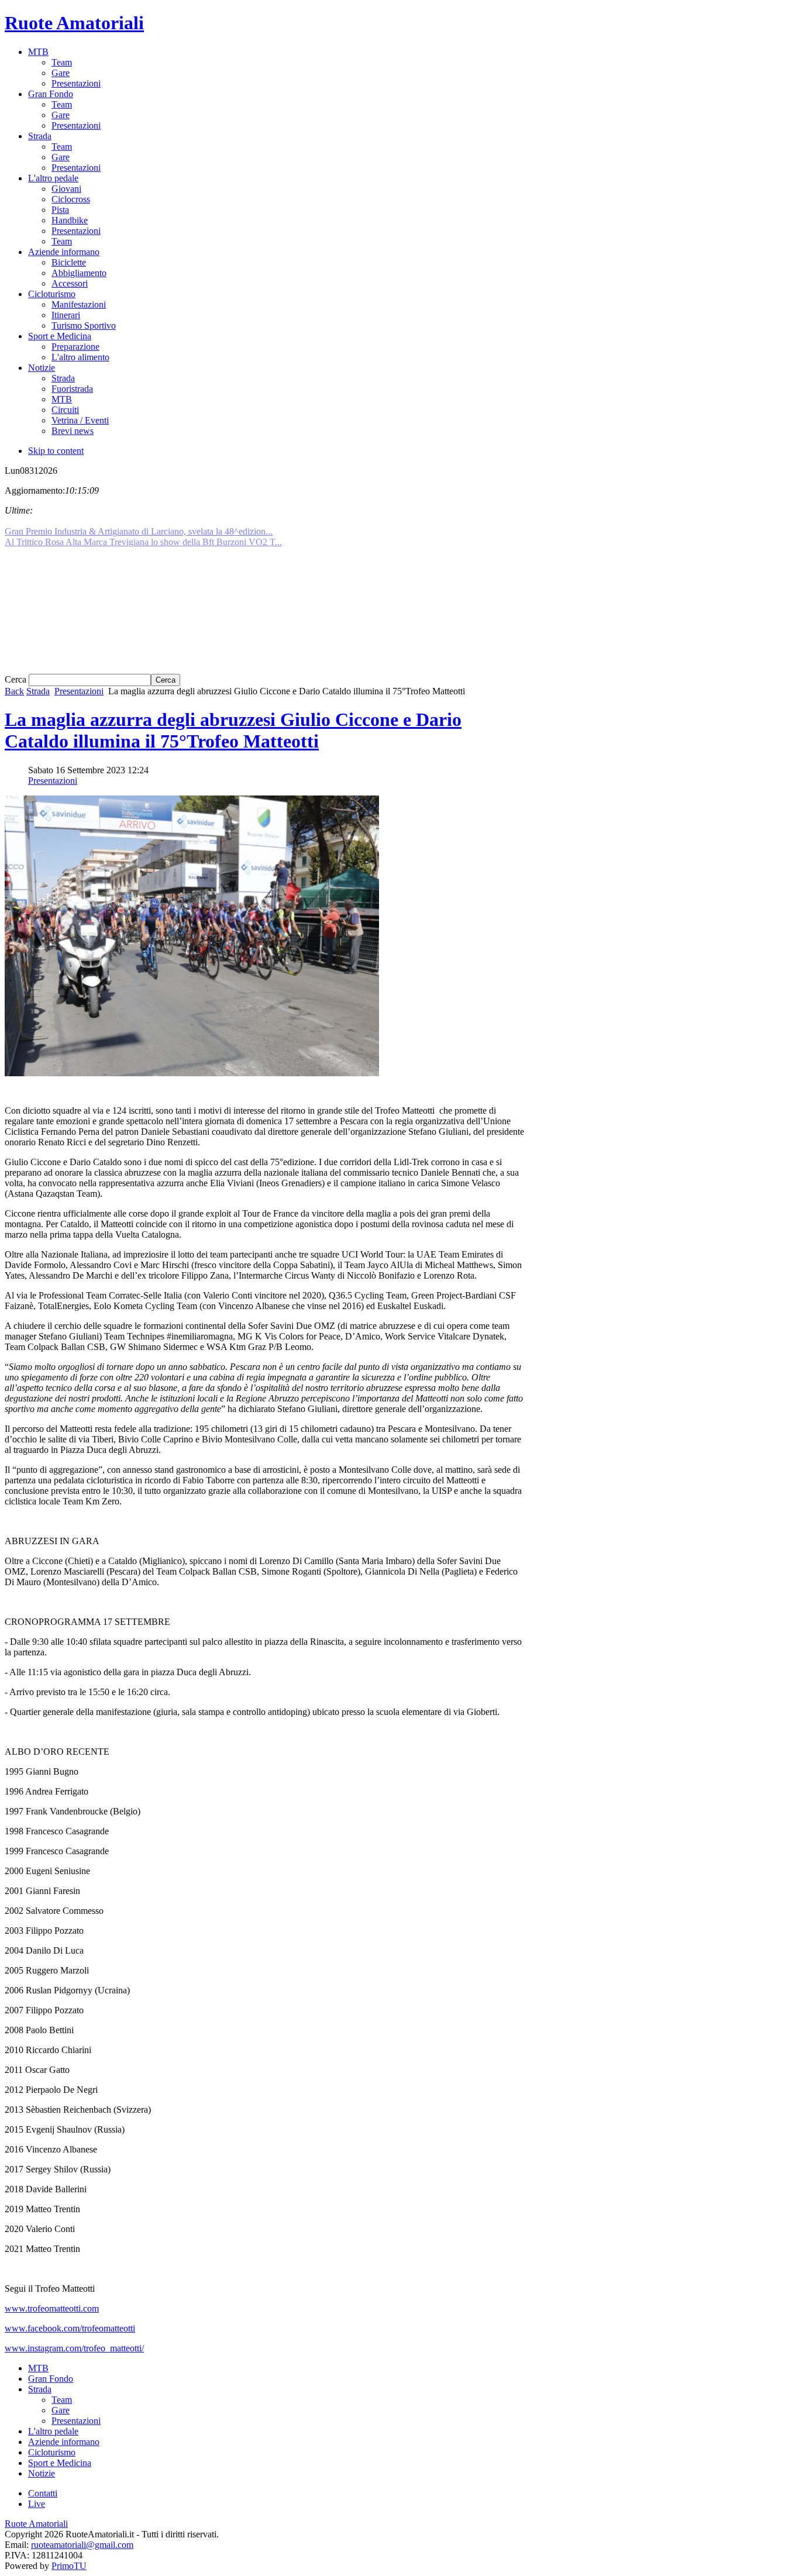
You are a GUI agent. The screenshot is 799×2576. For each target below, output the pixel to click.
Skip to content (56, 451)
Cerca (17, 679)
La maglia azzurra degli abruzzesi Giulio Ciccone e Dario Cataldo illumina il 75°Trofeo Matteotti (233, 730)
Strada (38, 691)
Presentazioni (79, 691)
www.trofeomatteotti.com (52, 2308)
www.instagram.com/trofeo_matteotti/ (74, 2348)
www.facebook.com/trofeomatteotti (70, 2328)
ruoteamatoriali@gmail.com (82, 2545)
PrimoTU (69, 2566)
